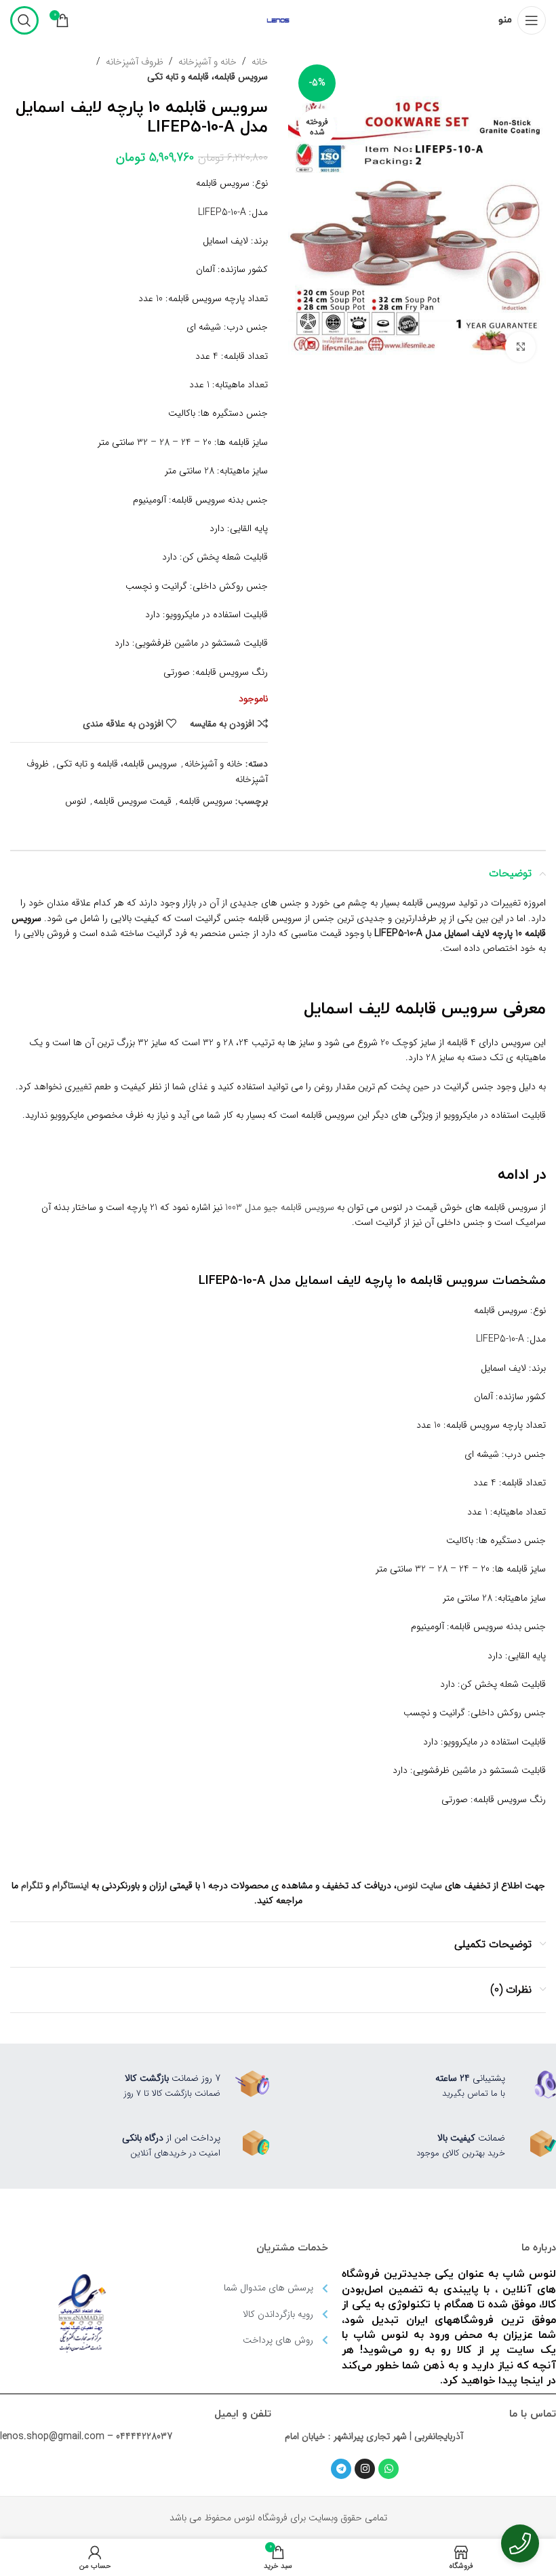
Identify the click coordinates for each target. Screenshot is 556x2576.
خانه (260, 62)
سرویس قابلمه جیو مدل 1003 (280, 1207)
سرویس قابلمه (206, 801)
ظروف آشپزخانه (135, 62)
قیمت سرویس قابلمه (133, 801)
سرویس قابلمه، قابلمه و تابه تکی (207, 77)
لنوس (76, 801)
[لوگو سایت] (278, 20)
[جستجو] (24, 20)
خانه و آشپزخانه (207, 62)
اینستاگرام (71, 1886)
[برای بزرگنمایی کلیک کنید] (520, 347)
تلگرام (32, 1886)
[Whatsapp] (389, 2469)
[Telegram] (341, 2469)
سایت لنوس (419, 1886)
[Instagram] (365, 2469)
